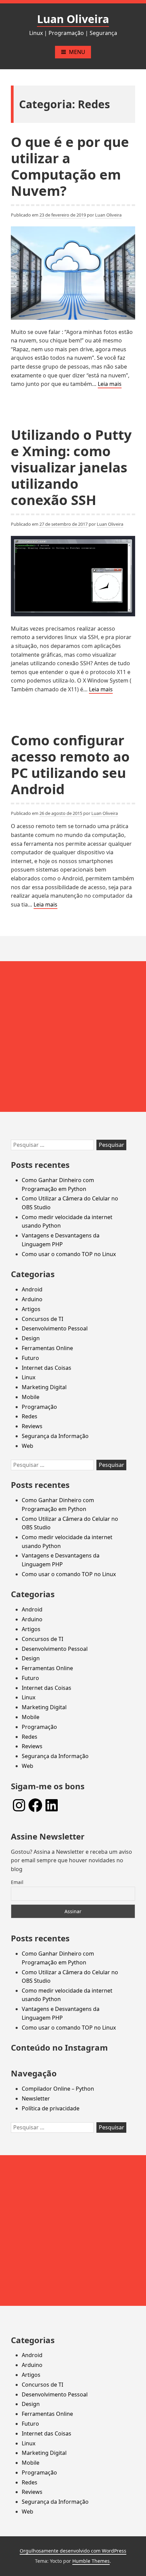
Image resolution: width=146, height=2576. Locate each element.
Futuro (30, 1358)
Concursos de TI (42, 1319)
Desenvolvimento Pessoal (55, 1328)
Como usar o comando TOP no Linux (69, 1254)
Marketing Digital (44, 1387)
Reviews (32, 1426)
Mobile (31, 1397)
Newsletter (36, 2098)
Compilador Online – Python (58, 2089)
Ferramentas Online (47, 1348)
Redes (30, 1416)
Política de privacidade (51, 2108)
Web (28, 1446)
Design (31, 1338)
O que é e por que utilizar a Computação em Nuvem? (70, 166)
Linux (29, 1377)
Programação (39, 1407)
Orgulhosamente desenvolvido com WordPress (73, 2551)
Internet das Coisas (47, 1368)
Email (17, 1882)
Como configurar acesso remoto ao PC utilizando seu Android (70, 764)
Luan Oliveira (73, 19)
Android (32, 1289)
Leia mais (110, 384)
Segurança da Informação (55, 1436)
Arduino (32, 1299)
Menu (77, 52)
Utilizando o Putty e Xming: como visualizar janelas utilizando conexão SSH (71, 467)
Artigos (31, 1309)
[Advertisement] (73, 1037)
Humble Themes (91, 2561)
